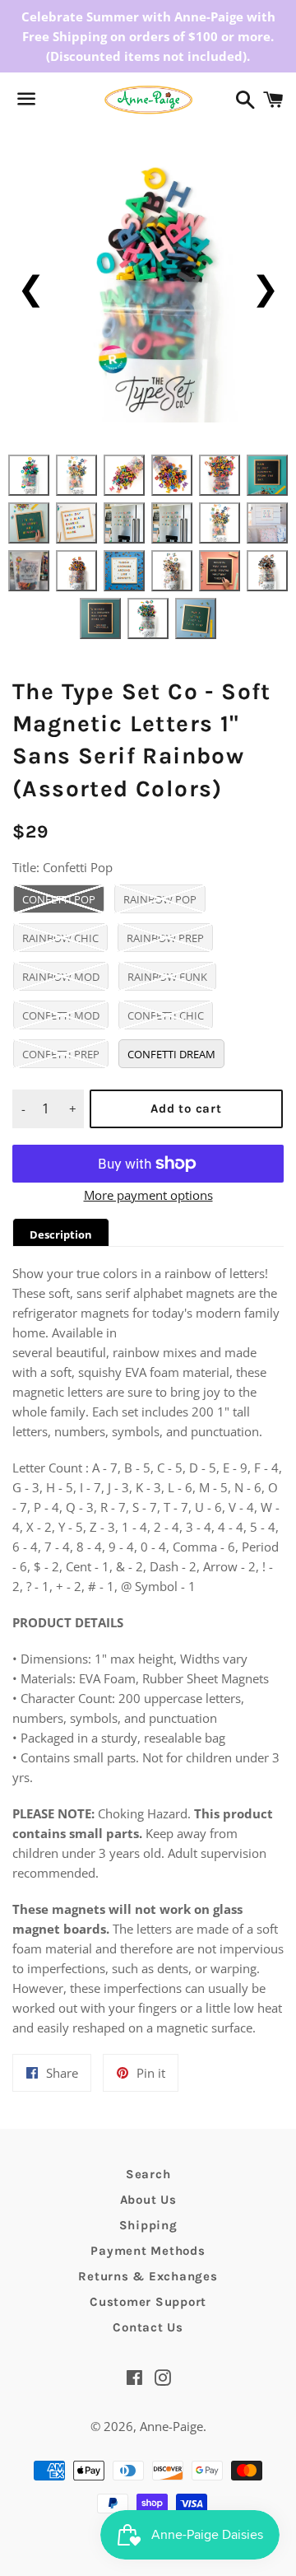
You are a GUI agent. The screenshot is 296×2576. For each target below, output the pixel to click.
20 (148, 618)
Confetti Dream (171, 1054)
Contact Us (148, 2327)
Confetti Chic (166, 1015)
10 (172, 523)
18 (267, 571)
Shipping (148, 2225)
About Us (148, 2200)
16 (172, 571)
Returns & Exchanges (148, 2276)
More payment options (148, 1195)
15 (124, 571)
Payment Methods (148, 2251)
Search (148, 2174)
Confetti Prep (61, 1054)
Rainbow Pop (160, 899)
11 (220, 523)
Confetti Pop (59, 899)
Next (265, 287)
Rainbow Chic (60, 938)
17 (220, 571)
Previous (31, 287)
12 (267, 523)
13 (29, 571)
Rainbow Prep (165, 938)
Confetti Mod (61, 1015)
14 (76, 571)
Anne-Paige (171, 2426)
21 (196, 618)
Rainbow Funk (167, 977)
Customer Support (148, 2302)
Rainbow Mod (61, 977)
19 (100, 618)
